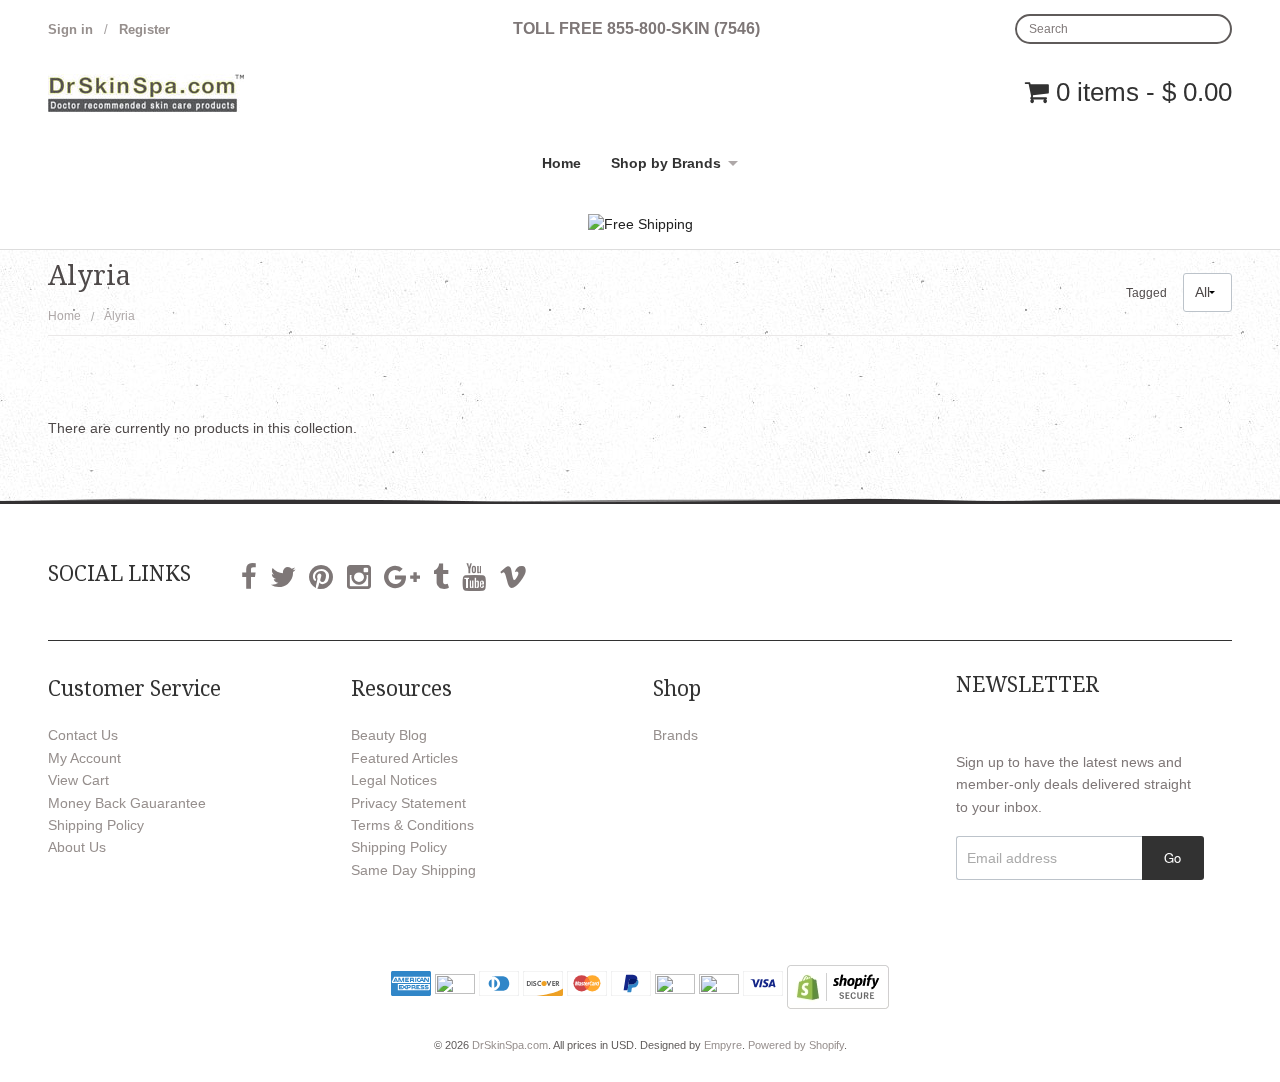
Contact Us (83, 735)
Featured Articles (404, 758)
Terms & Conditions (412, 825)
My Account (84, 758)
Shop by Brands (666, 163)
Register (144, 29)
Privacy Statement (408, 803)
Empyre (723, 1045)
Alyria (119, 316)
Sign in (70, 29)
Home (561, 163)
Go (1172, 857)
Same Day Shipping (413, 870)
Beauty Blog (389, 735)
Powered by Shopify (796, 1045)
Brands (675, 735)
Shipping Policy (96, 825)
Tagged (1146, 293)
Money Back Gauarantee (127, 803)
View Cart (78, 780)
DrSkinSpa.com (510, 1045)
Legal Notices (394, 780)
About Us (77, 847)
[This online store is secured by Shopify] (838, 986)
